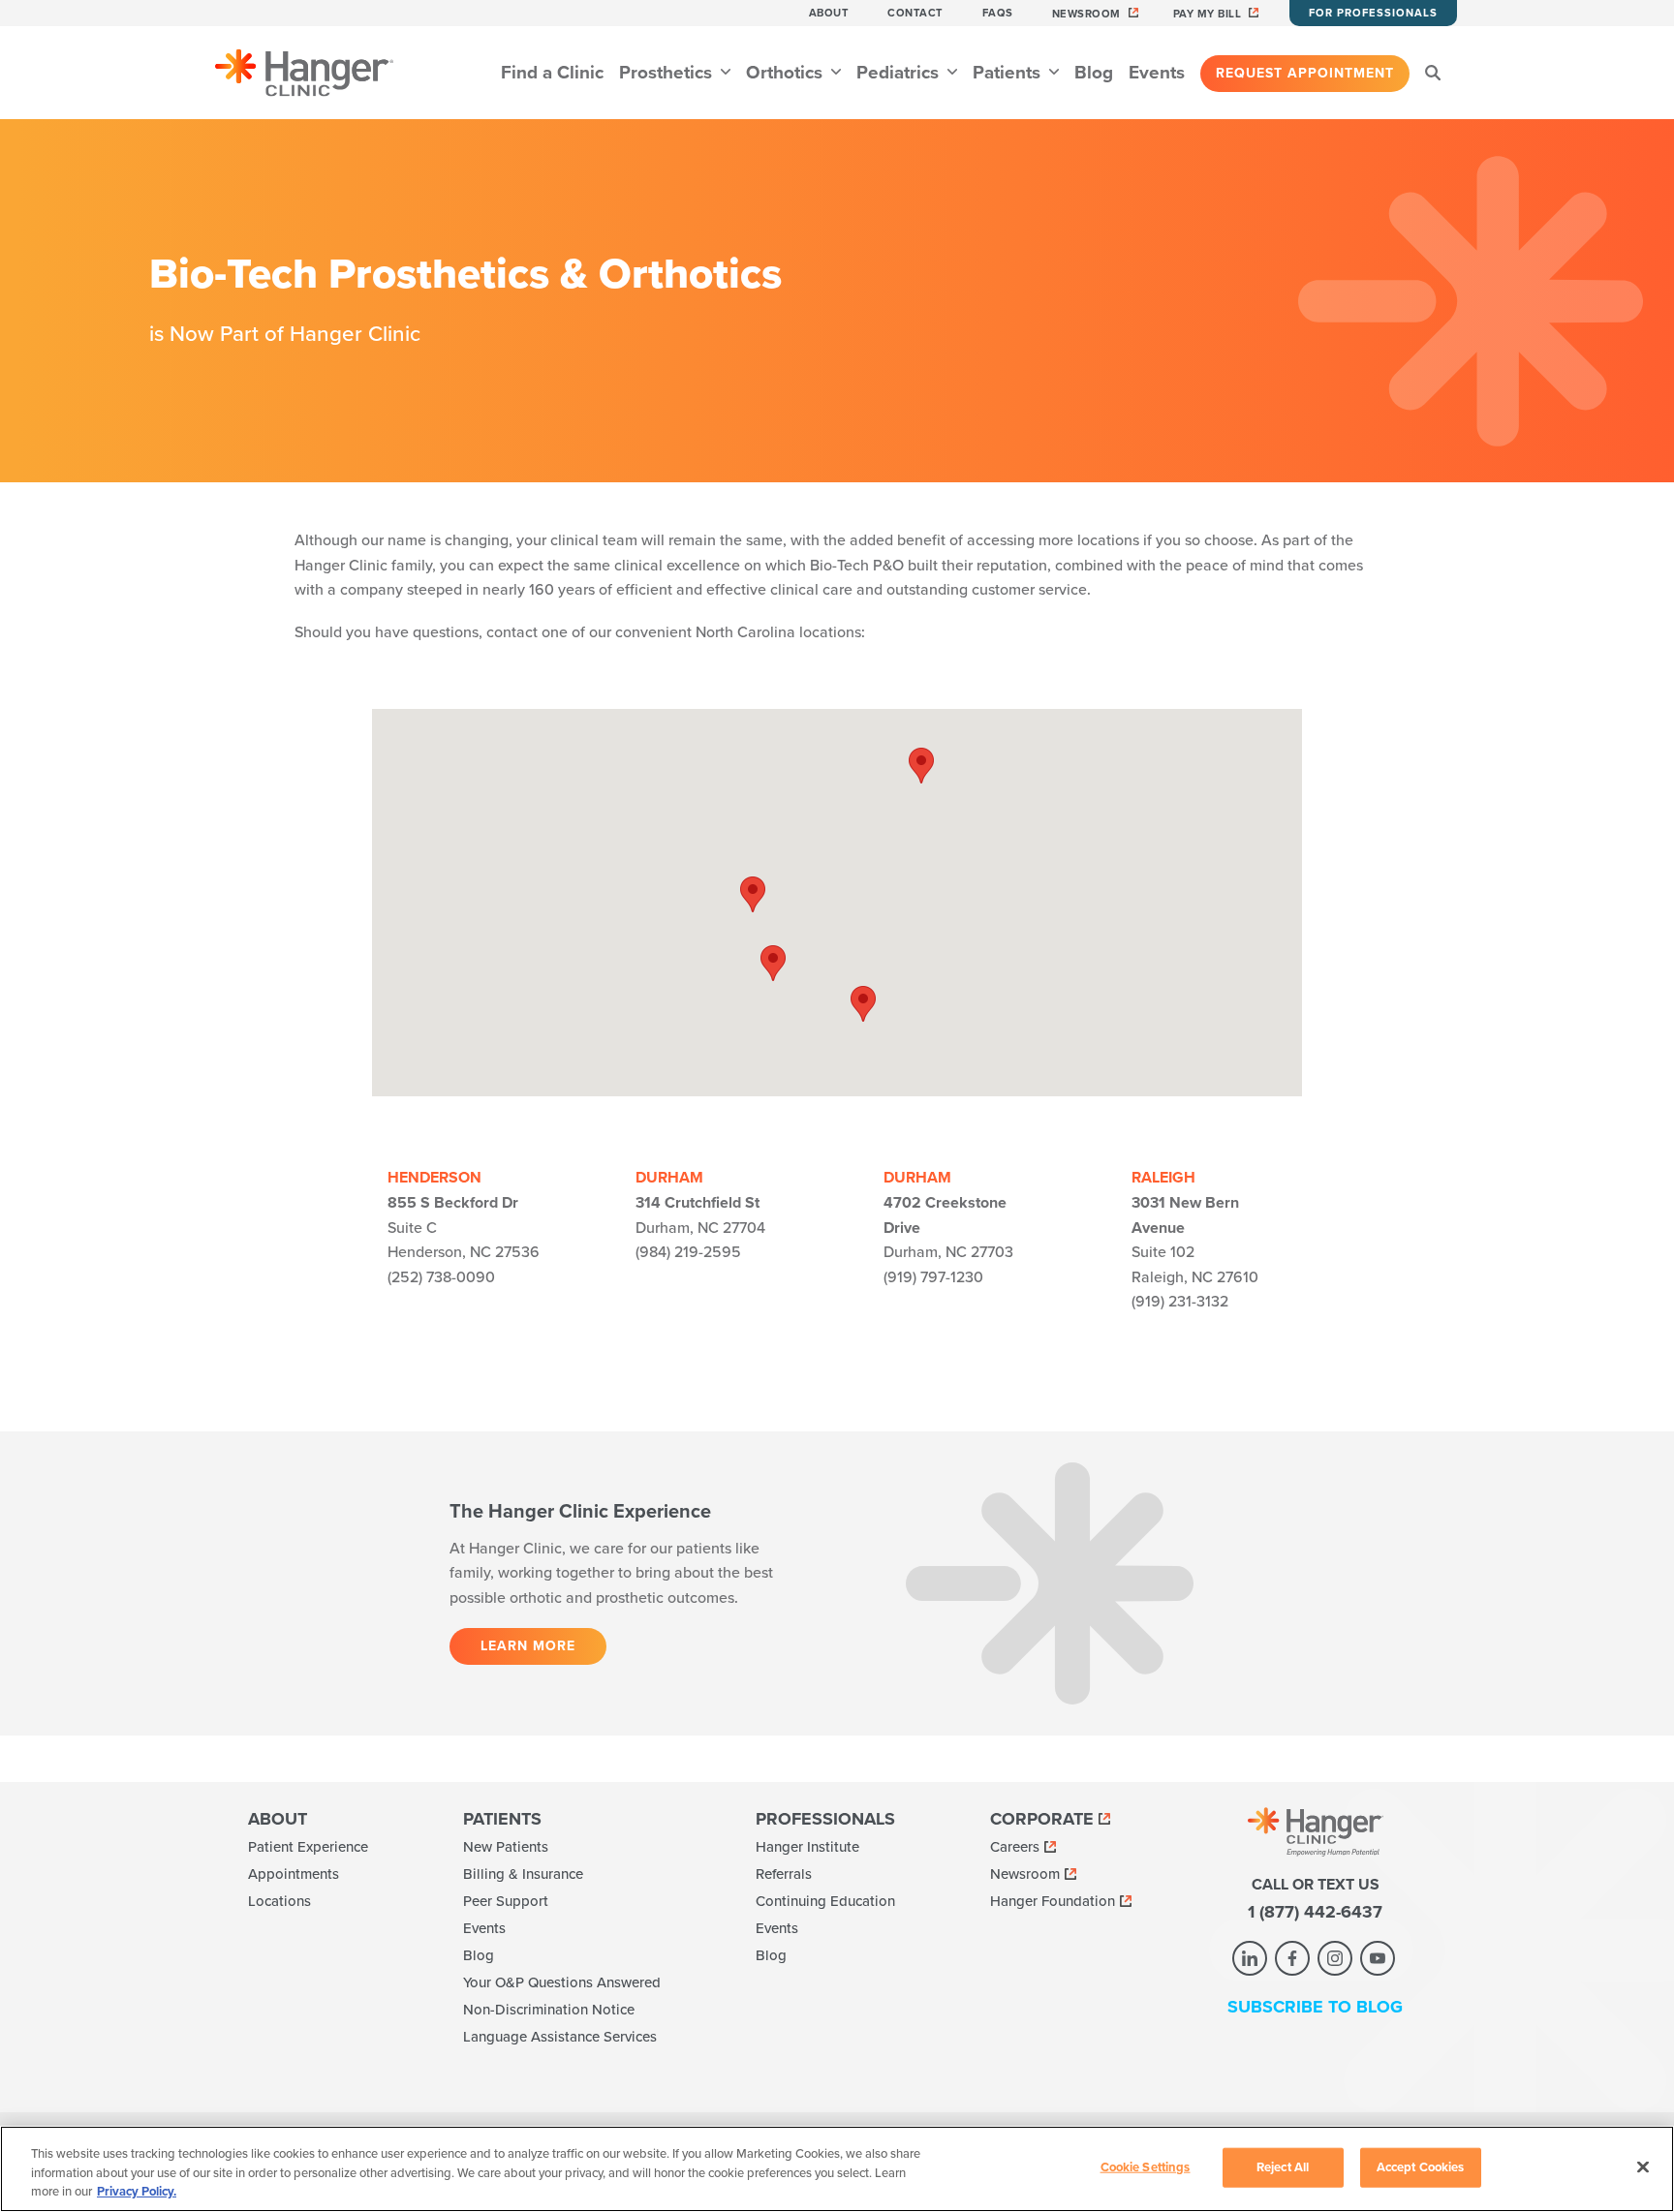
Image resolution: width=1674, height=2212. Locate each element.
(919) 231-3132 (1180, 1302)
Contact (915, 13)
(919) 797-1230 (933, 1277)
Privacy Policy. (137, 2192)
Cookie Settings (1146, 2166)
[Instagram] (1335, 1958)
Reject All (1283, 2166)
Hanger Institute (807, 1847)
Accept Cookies (1421, 2166)
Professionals (825, 1819)
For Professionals (1373, 13)
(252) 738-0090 (441, 1277)
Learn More (528, 1646)
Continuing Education (825, 1901)
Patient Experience (308, 1847)
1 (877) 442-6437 (1315, 1912)
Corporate (1042, 1819)
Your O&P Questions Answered (562, 1982)
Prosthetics (668, 73)
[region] (837, 2169)
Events (1157, 73)
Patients (1009, 73)
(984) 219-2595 (688, 1252)
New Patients (506, 1847)
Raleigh (1163, 1178)
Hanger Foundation (1053, 1901)
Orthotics (787, 73)
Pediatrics (900, 73)
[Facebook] (1292, 1958)
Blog (1094, 73)
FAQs (998, 13)
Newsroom (1086, 14)
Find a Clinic (552, 73)
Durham (669, 1178)
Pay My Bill (1208, 14)
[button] (921, 766)
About (829, 13)
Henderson (434, 1178)
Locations (279, 1901)
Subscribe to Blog (1315, 2007)
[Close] (1643, 2166)
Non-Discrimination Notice (549, 2010)
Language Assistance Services (560, 2037)
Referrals (784, 1874)
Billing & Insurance (523, 1874)
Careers (1015, 1847)
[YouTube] (1378, 1958)
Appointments (294, 1874)
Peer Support (506, 1901)
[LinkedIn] (1250, 1958)
